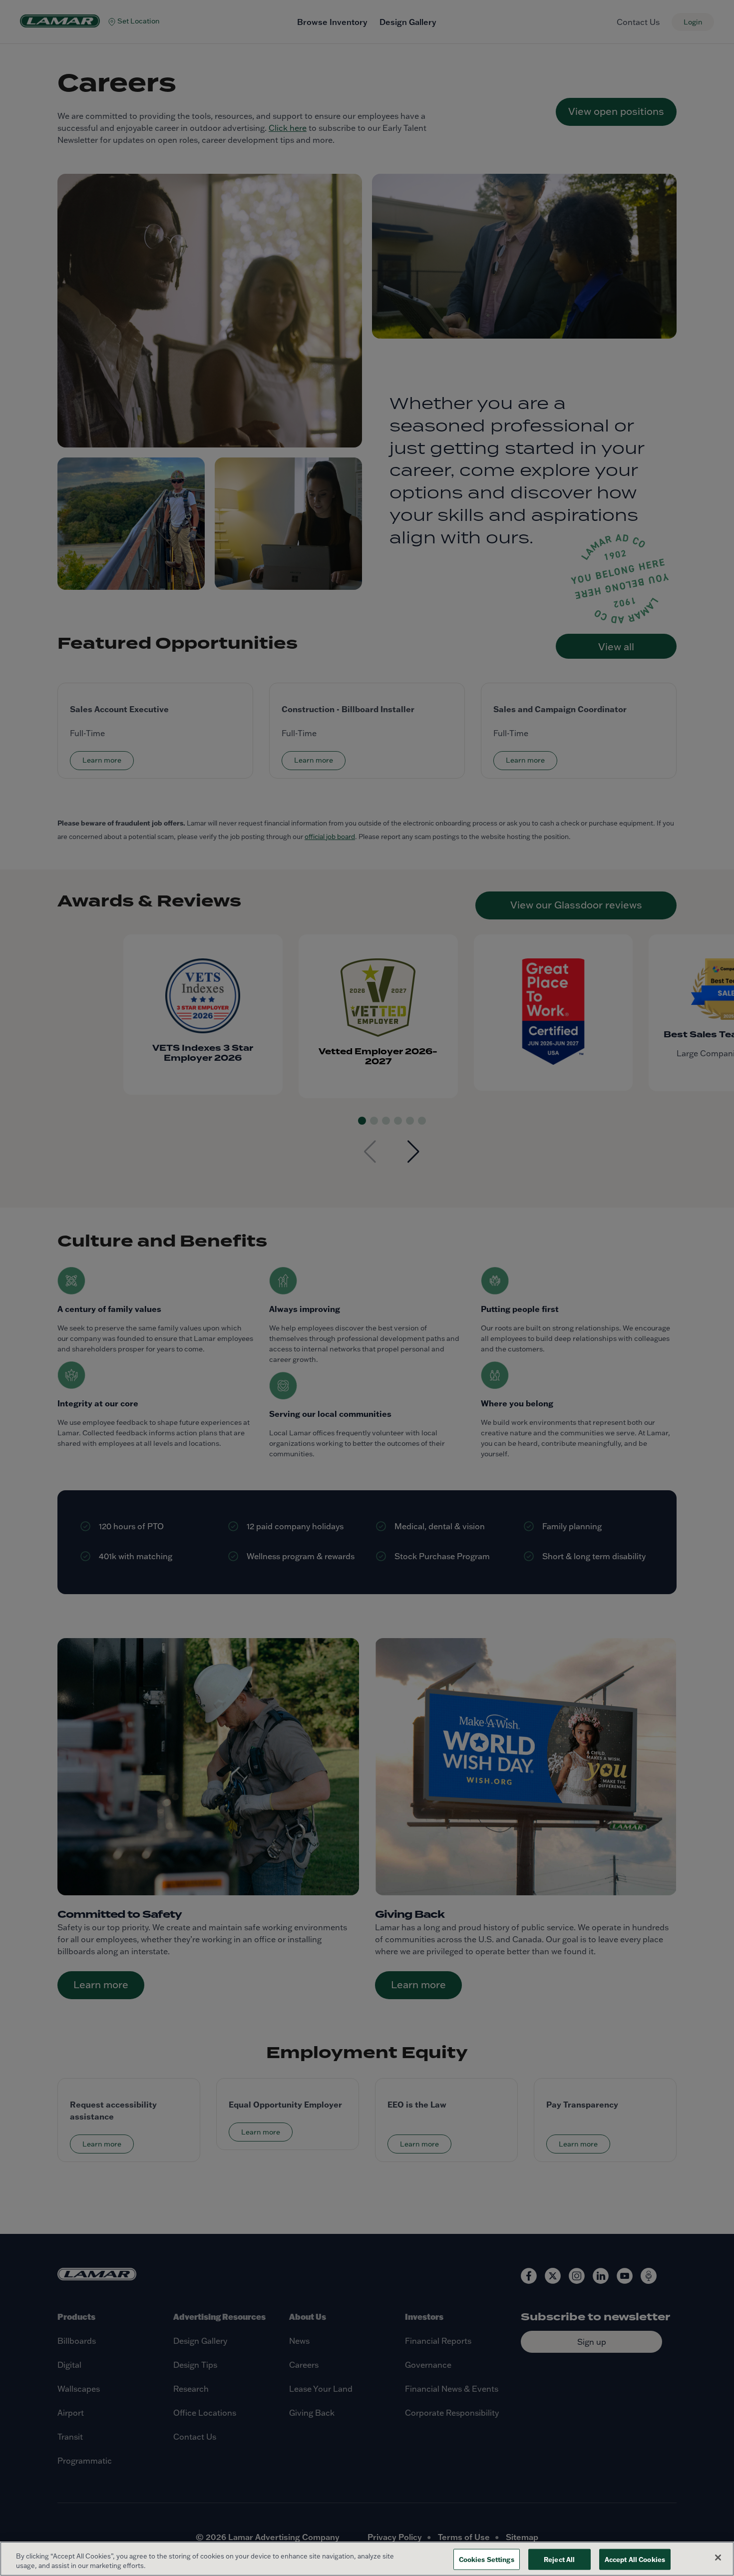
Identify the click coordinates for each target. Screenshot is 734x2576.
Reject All (559, 2559)
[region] (367, 2559)
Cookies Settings (487, 2559)
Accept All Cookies (635, 2559)
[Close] (718, 2558)
